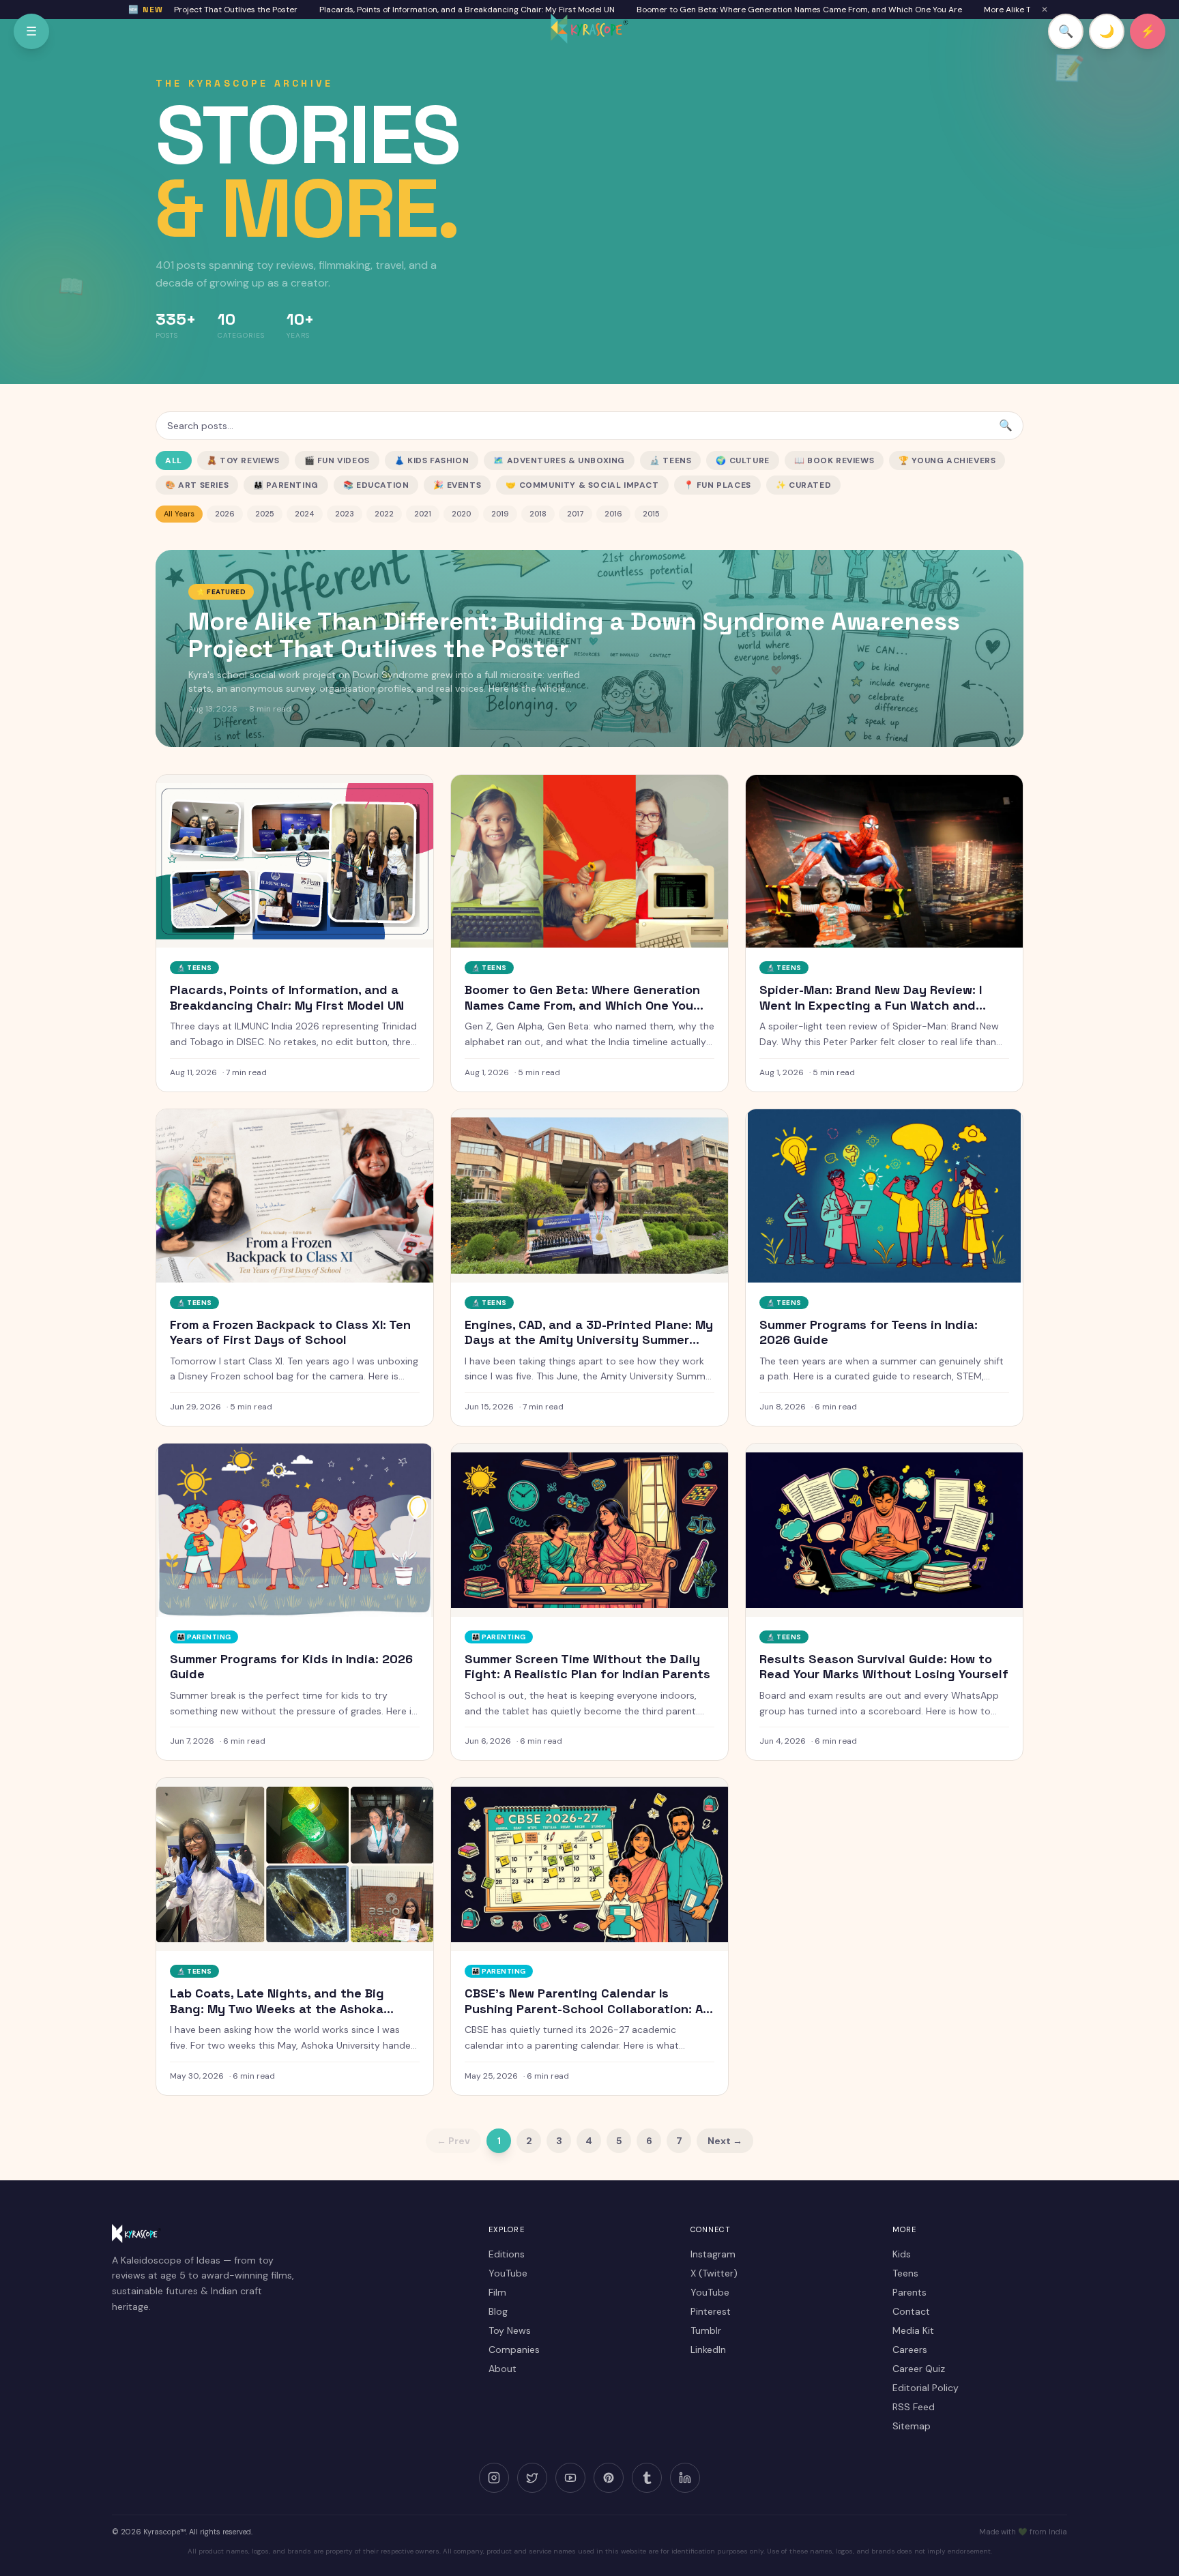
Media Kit (913, 2330)
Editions (507, 2254)
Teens (905, 2273)
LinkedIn (708, 2350)
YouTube (508, 2273)
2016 (613, 514)
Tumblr (706, 2330)
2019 (500, 514)
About (503, 2369)
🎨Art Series (197, 485)
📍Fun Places (717, 485)
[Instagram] (494, 2478)
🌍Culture (742, 460)
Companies (514, 2350)
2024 (305, 514)
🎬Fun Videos (337, 460)
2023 (345, 514)
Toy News (510, 2330)
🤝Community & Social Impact (582, 485)
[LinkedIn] (685, 2478)
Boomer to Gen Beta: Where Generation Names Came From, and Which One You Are (731, 10)
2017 (576, 514)
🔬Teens (670, 460)
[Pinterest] (609, 2478)
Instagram (713, 2254)
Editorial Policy (926, 2388)
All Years (179, 514)
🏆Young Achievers (947, 460)
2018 (538, 514)
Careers (910, 2350)
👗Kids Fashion (432, 460)
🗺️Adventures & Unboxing (559, 460)
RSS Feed (914, 2407)
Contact (911, 2311)
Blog (498, 2311)
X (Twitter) (714, 2273)
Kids (902, 2254)
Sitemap (912, 2426)
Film (497, 2292)
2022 (384, 514)
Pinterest (711, 2311)
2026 (225, 514)
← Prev (453, 2141)
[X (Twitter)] (532, 2478)
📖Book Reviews (834, 460)
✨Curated (803, 485)
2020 (461, 514)
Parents (909, 2292)
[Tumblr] (647, 2478)
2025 (265, 514)
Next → (725, 2141)
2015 (651, 514)
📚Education (376, 485)
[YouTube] (570, 2478)
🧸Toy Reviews (243, 460)
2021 (423, 514)
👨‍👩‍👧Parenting (286, 485)
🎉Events (457, 485)
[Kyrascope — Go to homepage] (589, 29)
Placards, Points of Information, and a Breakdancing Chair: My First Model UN (399, 10)
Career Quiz (919, 2369)
